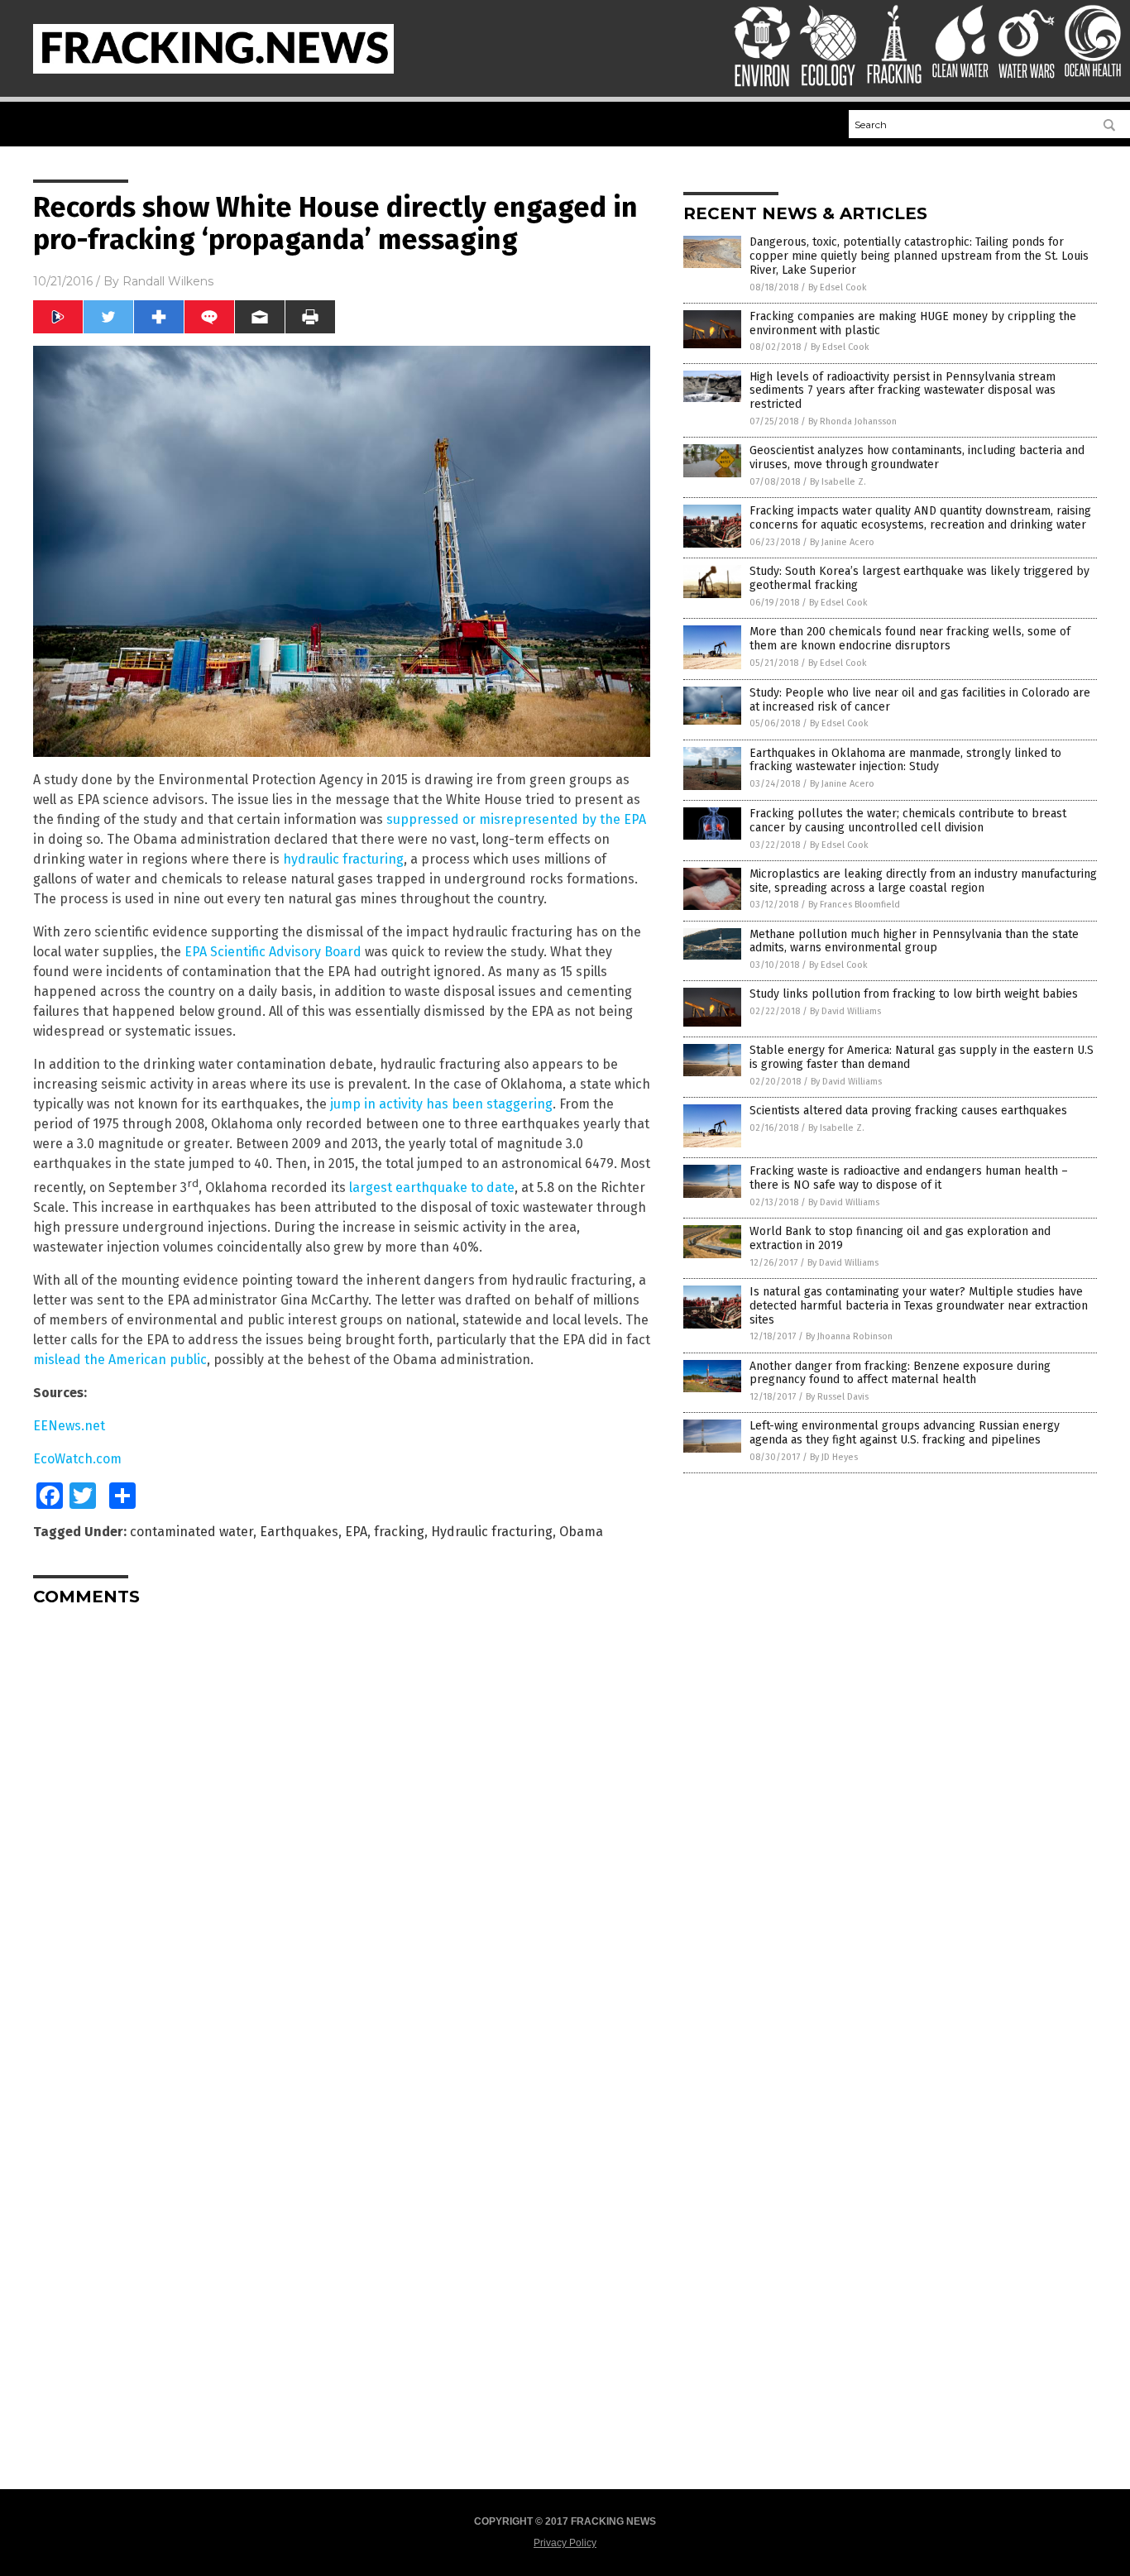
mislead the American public (120, 1360)
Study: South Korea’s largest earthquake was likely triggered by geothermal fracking (919, 578)
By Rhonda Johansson (852, 421)
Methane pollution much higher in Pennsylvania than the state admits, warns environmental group (914, 941)
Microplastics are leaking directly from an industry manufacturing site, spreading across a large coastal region (923, 881)
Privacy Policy (565, 2543)
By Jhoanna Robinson (849, 1336)
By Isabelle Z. (838, 482)
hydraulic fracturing (343, 859)
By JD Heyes (834, 1457)
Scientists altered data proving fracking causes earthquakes (908, 1111)
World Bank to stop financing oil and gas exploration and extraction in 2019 (900, 1238)
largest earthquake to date (432, 1187)
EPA (356, 1532)
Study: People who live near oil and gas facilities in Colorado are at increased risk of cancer (920, 700)
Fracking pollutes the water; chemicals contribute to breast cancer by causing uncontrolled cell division (908, 821)
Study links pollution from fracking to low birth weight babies (914, 994)
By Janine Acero (842, 542)
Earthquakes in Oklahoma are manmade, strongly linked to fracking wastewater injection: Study (905, 760)
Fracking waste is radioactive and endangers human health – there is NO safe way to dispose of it (909, 1178)
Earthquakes (299, 1532)
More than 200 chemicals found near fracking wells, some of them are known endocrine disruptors (910, 639)
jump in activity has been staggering (441, 1104)
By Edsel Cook (838, 287)
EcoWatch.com (77, 1459)
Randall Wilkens (168, 281)
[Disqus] (342, 1826)
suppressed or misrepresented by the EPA (516, 819)
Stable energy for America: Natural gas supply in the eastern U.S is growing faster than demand (922, 1057)
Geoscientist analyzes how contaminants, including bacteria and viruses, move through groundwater (917, 457)
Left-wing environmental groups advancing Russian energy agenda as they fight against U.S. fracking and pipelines (905, 1433)
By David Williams (845, 1011)
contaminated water (192, 1532)
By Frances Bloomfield (854, 905)
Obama (581, 1532)
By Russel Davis (837, 1397)
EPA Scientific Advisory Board (273, 952)
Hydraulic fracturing (492, 1532)
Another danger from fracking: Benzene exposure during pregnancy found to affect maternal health (900, 1373)
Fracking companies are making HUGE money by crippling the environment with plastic (913, 323)
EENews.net (69, 1426)
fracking (399, 1532)
